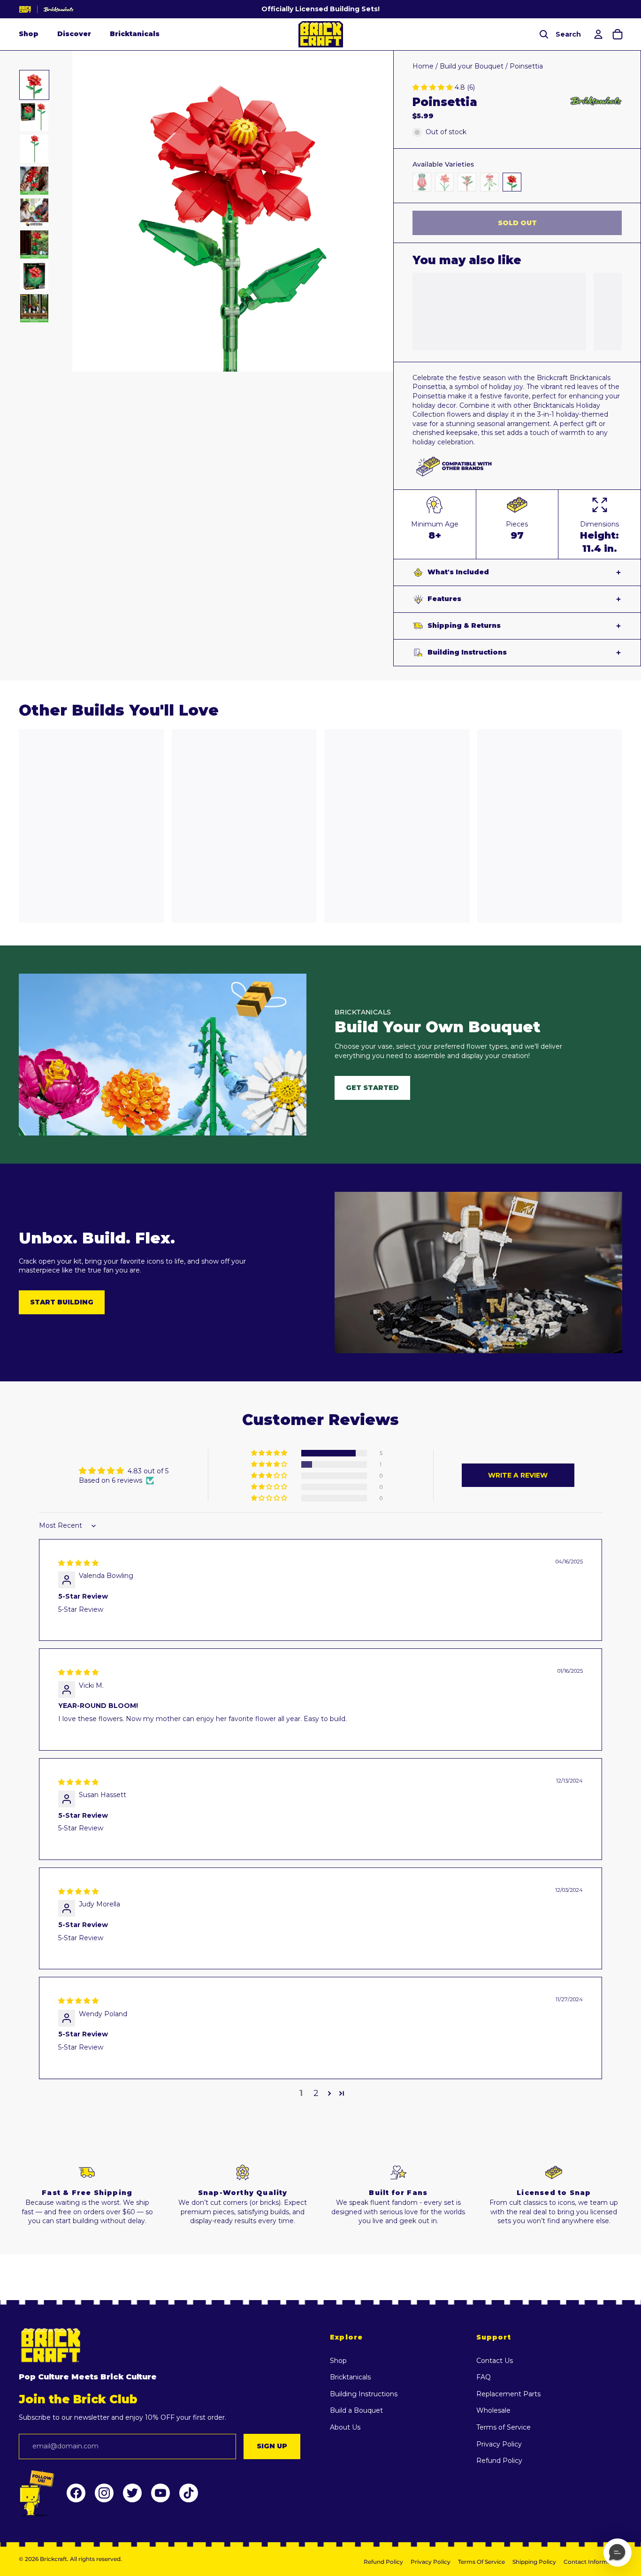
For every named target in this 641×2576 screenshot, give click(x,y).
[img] (78, 1563)
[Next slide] (385, 211)
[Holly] (467, 182)
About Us (345, 2427)
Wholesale (493, 2410)
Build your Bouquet (472, 66)
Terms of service (481, 2562)
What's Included (458, 572)
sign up (272, 2446)
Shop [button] (29, 34)
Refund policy (383, 2562)
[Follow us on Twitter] (132, 2493)
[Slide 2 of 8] (34, 117)
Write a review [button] (518, 1475)
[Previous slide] (80, 211)
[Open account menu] (597, 34)
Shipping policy (534, 2562)
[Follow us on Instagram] (104, 2493)
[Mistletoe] (489, 182)
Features (444, 599)
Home (423, 66)
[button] (434, 87)
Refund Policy (499, 2461)
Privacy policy (431, 2562)
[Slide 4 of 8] (34, 181)
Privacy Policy (499, 2444)
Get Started (372, 1088)
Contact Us (495, 2361)
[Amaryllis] (444, 182)
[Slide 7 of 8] (34, 276)
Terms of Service (504, 2427)
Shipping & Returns (464, 625)
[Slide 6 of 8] (34, 244)
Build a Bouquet (356, 2410)
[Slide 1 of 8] (34, 85)
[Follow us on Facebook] (76, 2493)
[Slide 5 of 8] (34, 213)
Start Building (62, 1302)
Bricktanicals (135, 34)
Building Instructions (467, 652)
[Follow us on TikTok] (189, 2493)
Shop (338, 2361)
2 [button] (316, 2093)
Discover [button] (74, 34)
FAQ (484, 2377)
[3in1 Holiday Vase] (422, 182)
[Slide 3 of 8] (34, 149)
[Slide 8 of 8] (34, 308)
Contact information (593, 2562)
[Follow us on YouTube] (160, 2493)
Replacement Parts (508, 2394)
